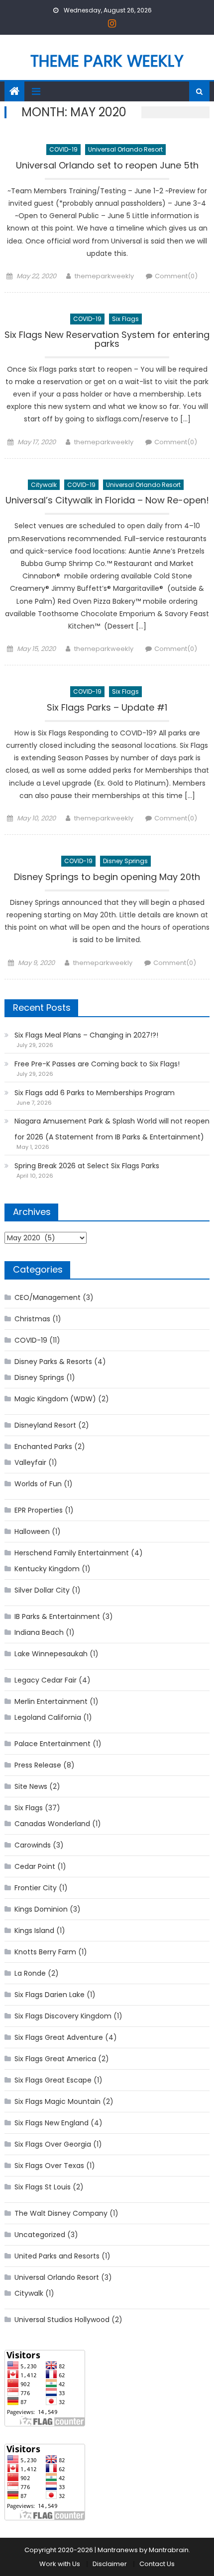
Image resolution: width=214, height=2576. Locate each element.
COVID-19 (63, 149)
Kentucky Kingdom (47, 1569)
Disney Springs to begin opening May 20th (107, 878)
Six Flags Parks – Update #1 (107, 708)
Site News (31, 1786)
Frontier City (36, 1888)
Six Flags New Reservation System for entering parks (107, 340)
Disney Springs (125, 861)
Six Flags (125, 319)
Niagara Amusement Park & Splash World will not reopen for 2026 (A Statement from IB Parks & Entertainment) (112, 1129)
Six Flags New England (52, 2123)
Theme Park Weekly (107, 61)
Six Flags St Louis (43, 2187)
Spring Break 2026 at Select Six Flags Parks (87, 1166)
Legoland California (48, 1717)
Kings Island (34, 1931)
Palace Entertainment (53, 1744)
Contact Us (157, 2564)
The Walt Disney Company (61, 2213)
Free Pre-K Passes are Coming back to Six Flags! (97, 1064)
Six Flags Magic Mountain (57, 2101)
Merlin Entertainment (51, 1701)
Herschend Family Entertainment (72, 1553)
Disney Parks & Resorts (53, 1362)
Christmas (32, 1319)
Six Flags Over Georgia (53, 2144)
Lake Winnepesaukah (51, 1654)
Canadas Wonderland (52, 1824)
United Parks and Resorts (57, 2256)
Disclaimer (110, 2564)
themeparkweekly (104, 276)
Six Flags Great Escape (53, 2080)
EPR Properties (39, 1510)
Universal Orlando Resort (125, 149)
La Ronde (30, 1973)
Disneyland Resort (45, 1425)
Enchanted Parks (43, 1447)
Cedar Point (35, 1866)
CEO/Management (48, 1297)
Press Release (38, 1765)
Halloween (32, 1531)
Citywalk (44, 485)
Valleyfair (30, 1462)
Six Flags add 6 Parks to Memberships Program (95, 1093)
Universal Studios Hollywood (62, 2320)
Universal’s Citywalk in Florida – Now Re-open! (107, 501)
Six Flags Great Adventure (59, 2037)
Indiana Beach (39, 1632)
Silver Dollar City (42, 1590)
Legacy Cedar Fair (46, 1680)
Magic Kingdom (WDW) (55, 1399)
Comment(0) (176, 276)
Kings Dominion (41, 1909)
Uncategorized (40, 2235)
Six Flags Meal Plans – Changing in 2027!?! (86, 1035)
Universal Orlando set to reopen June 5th (107, 166)
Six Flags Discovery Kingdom (63, 2016)
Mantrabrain (169, 2550)
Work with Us (60, 2564)
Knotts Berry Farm (45, 1952)
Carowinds (33, 1845)
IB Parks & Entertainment (57, 1616)
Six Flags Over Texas (49, 2166)
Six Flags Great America (55, 2059)
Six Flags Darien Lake (50, 1995)
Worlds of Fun (38, 1484)
